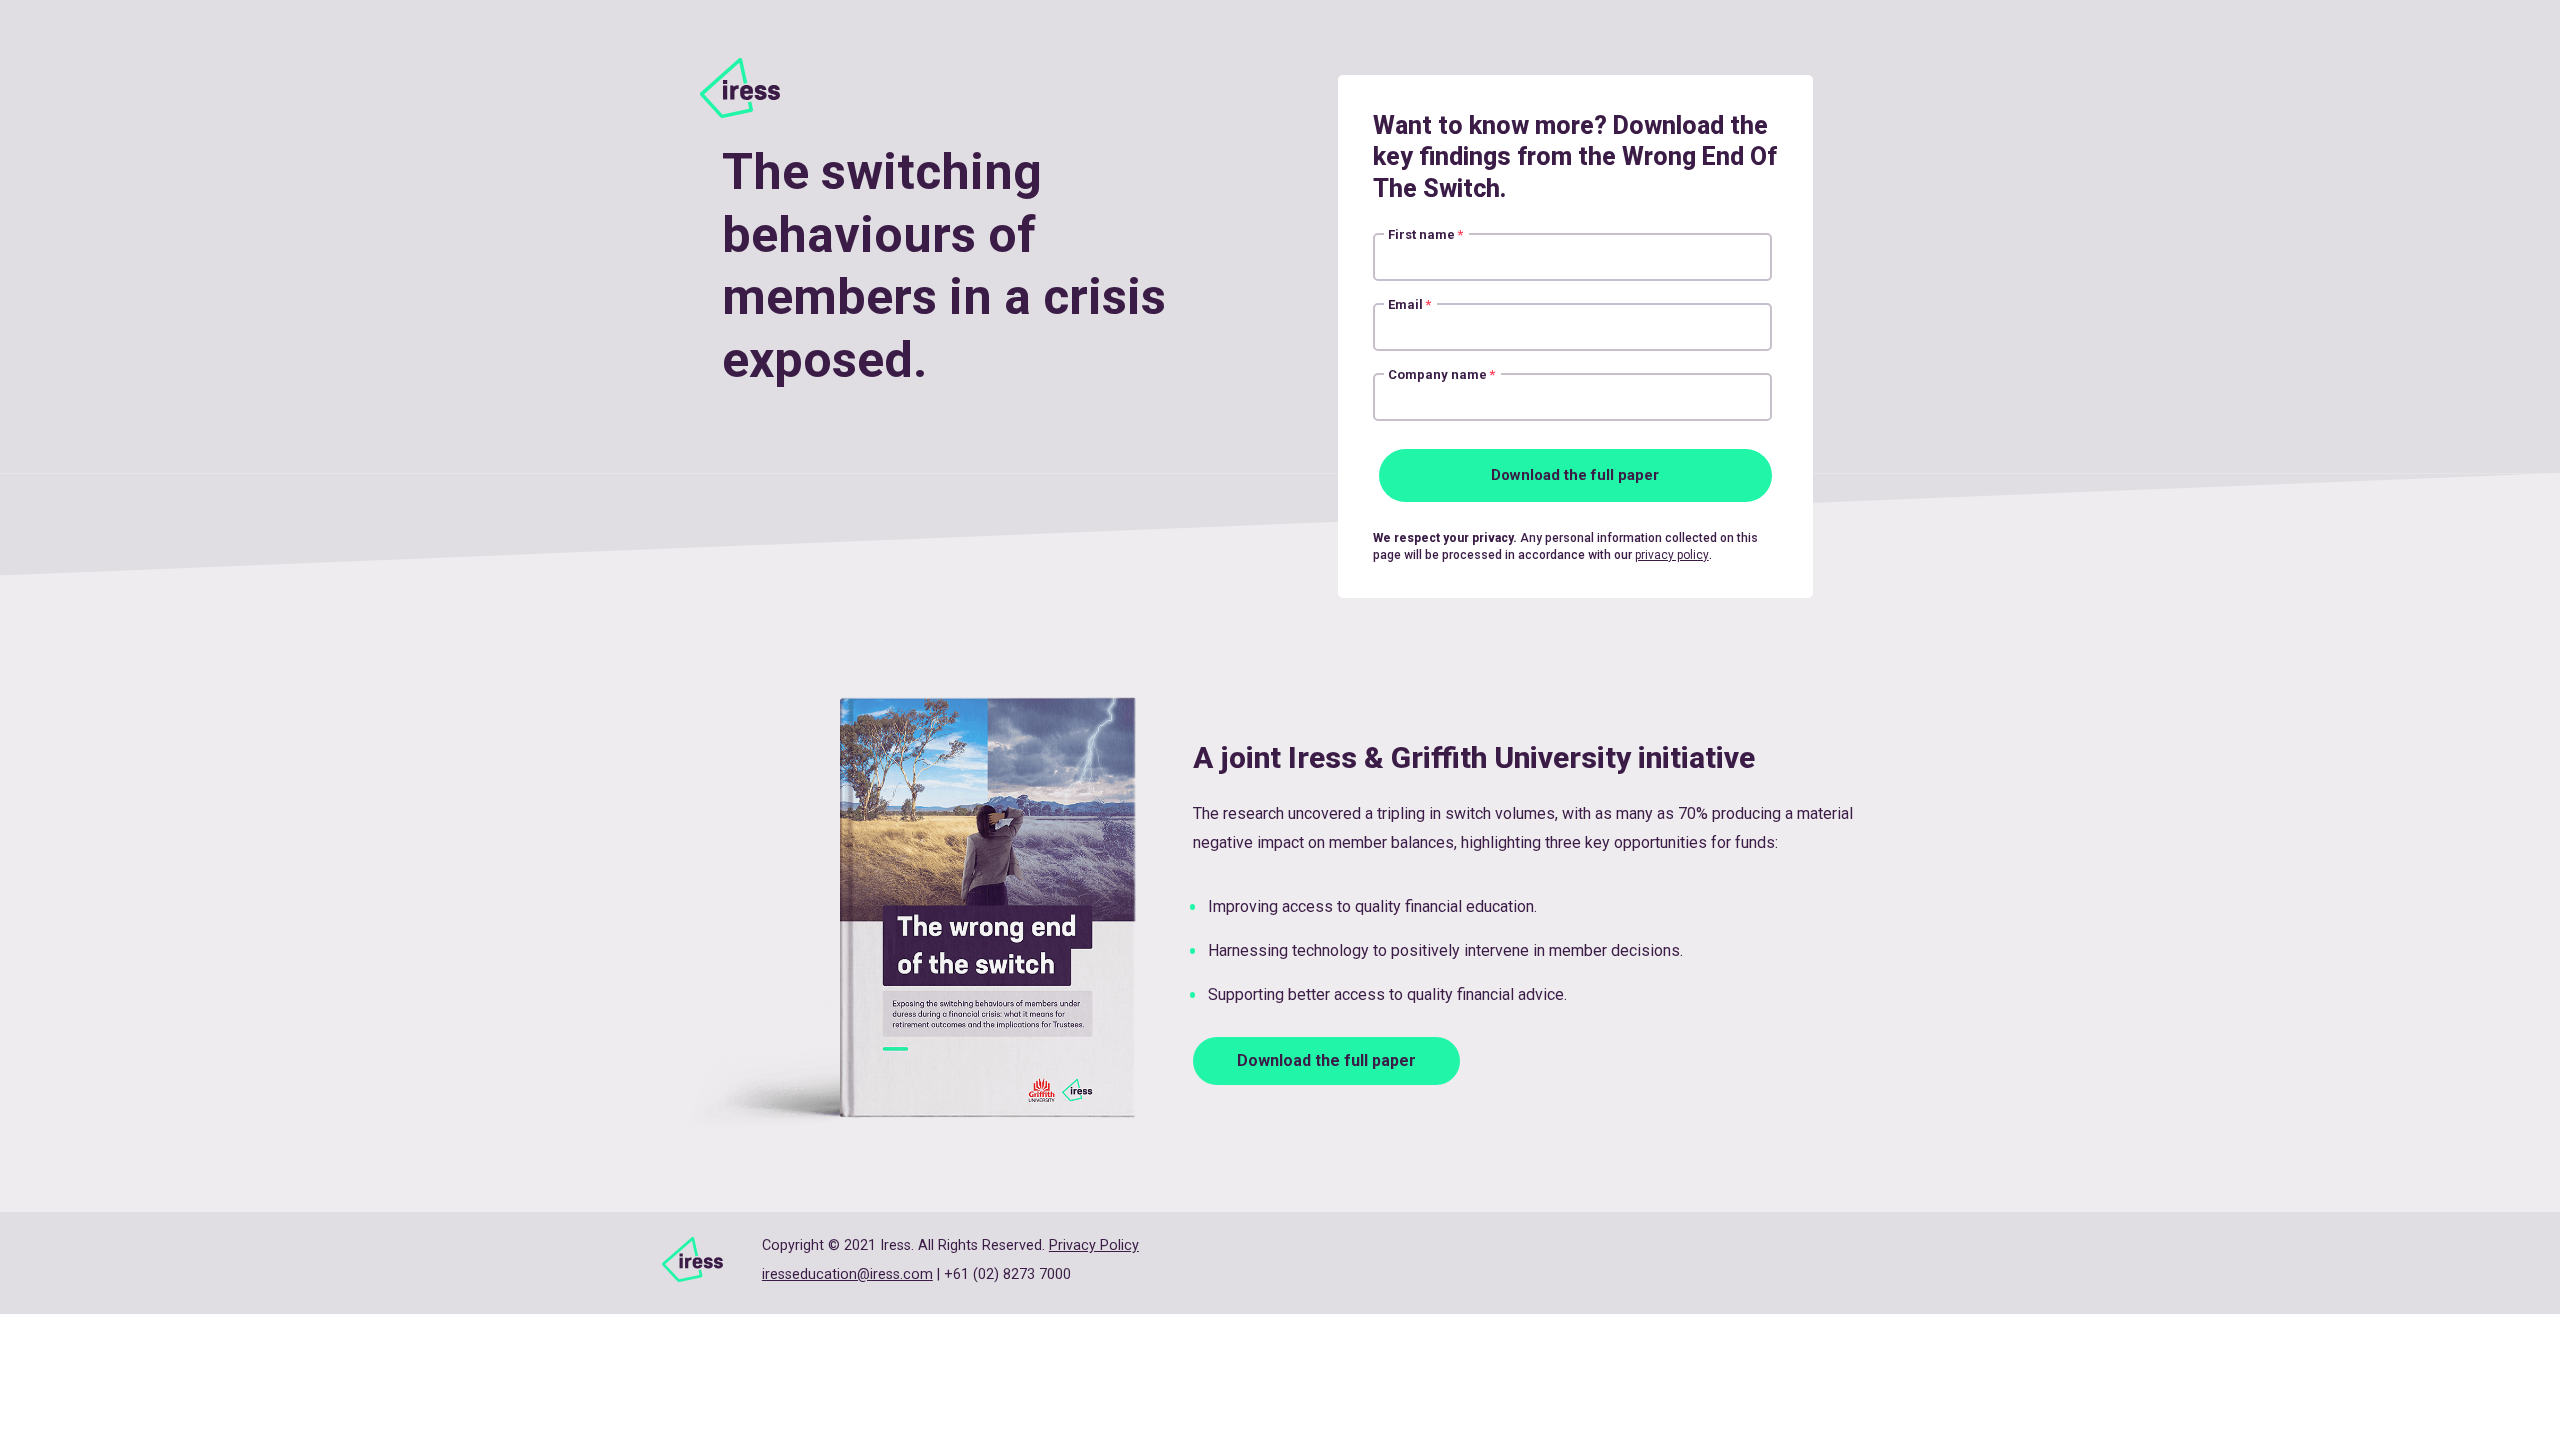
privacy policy (1672, 555)
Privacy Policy (1094, 1245)
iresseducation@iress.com (847, 1274)
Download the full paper (1326, 1060)
